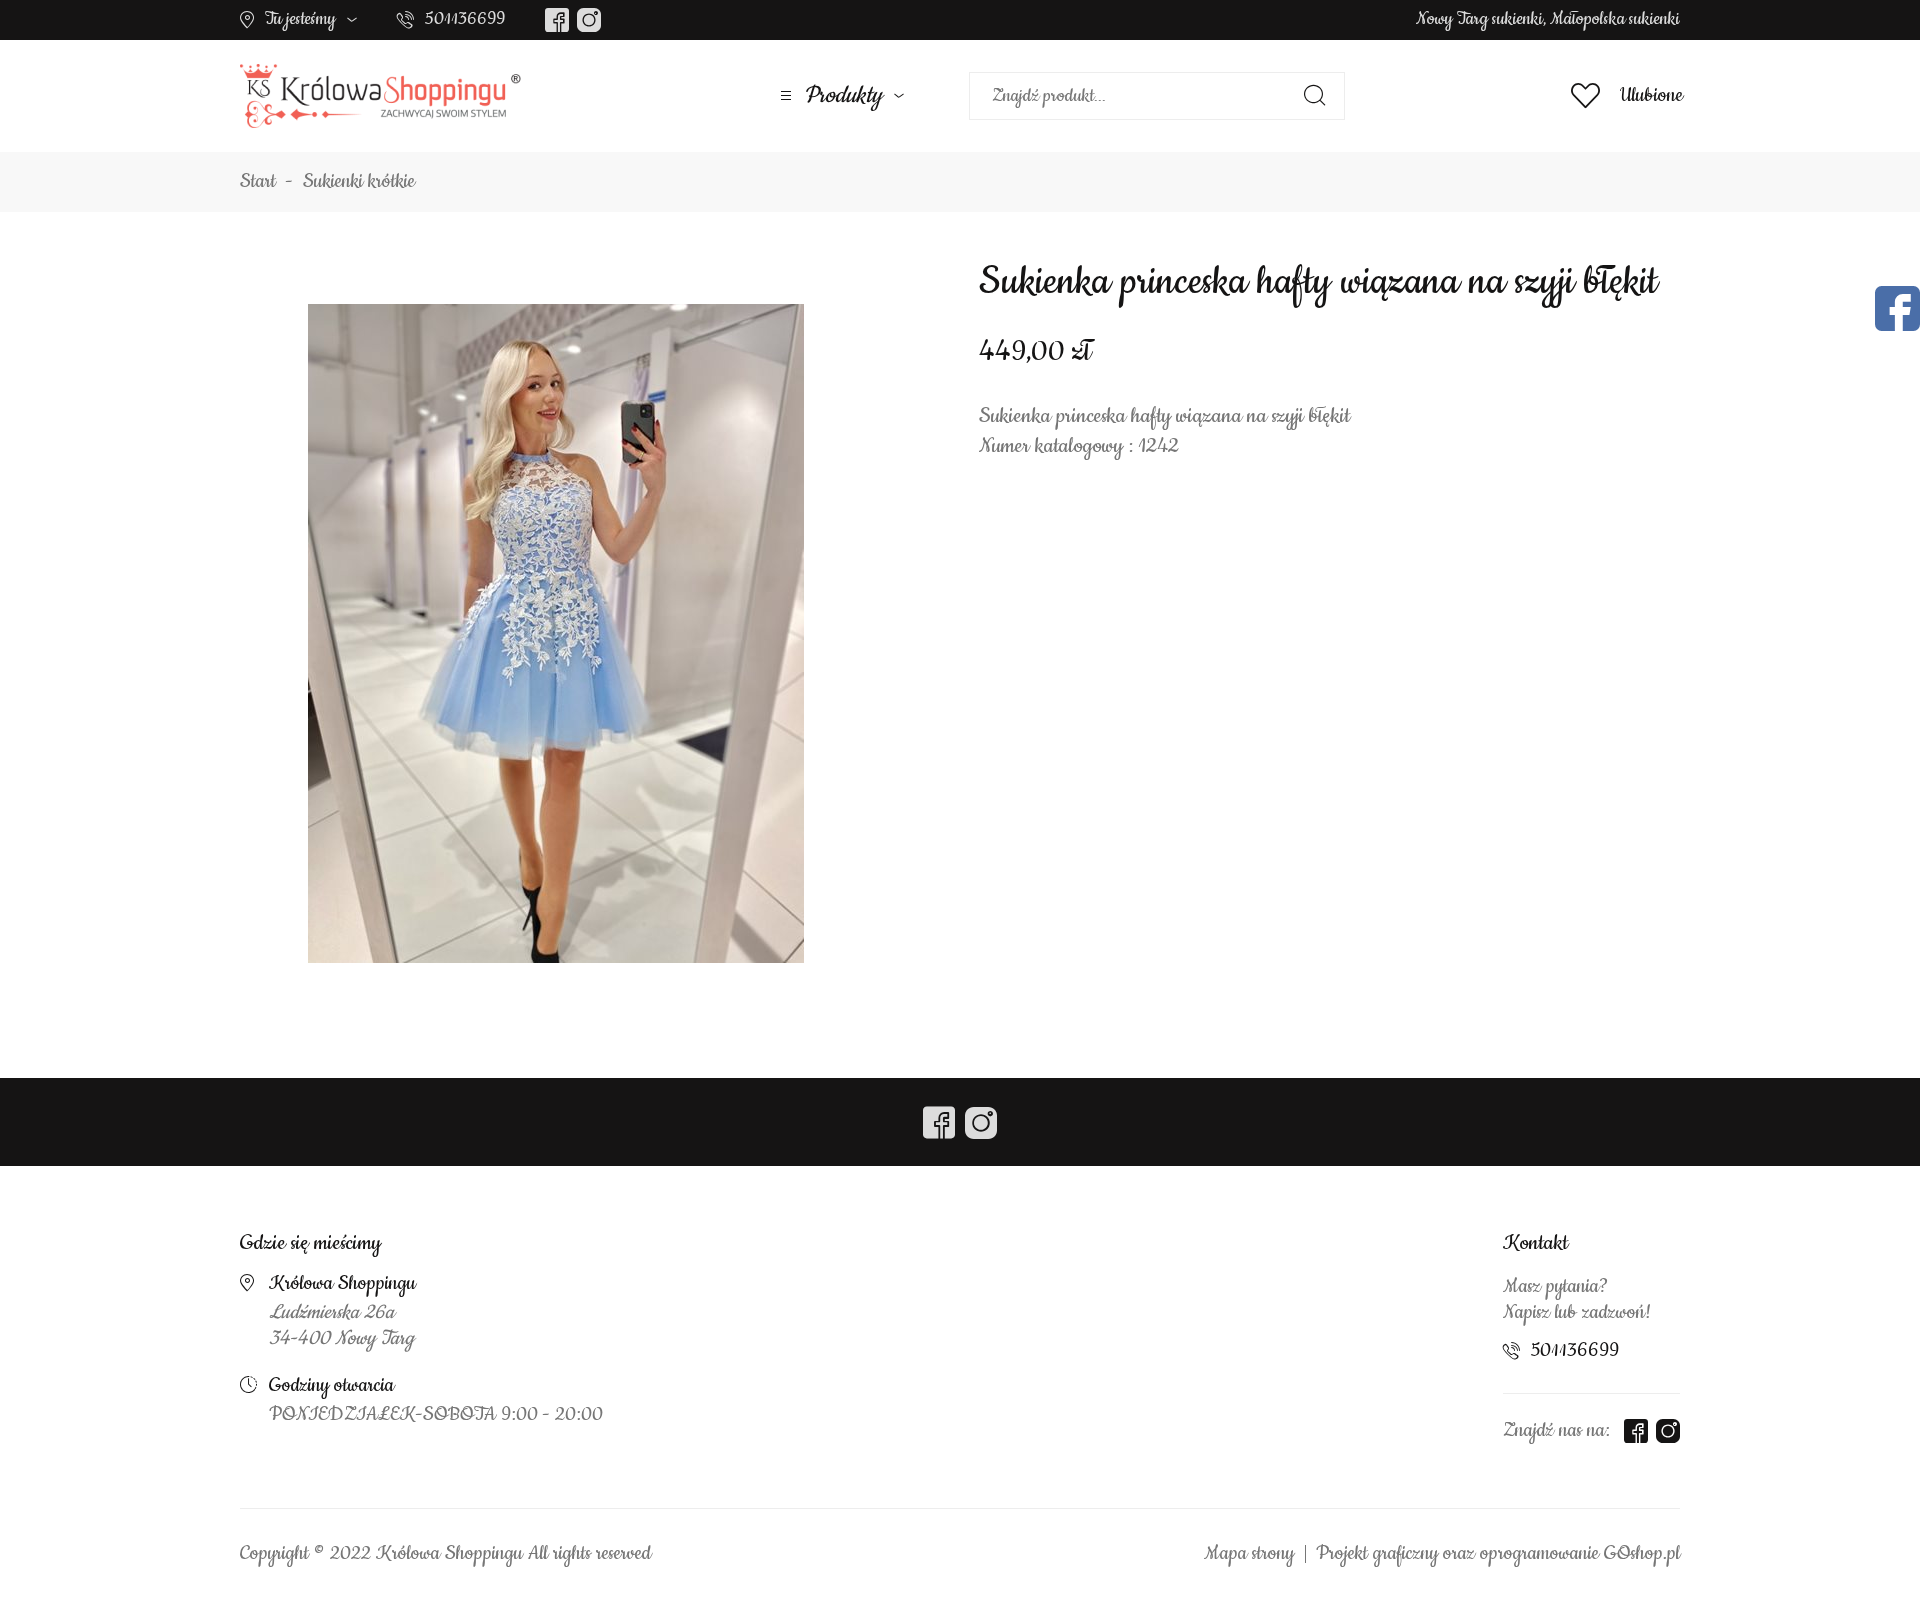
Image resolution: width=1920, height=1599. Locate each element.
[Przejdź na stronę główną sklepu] (380, 96)
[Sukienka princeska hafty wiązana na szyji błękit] (556, 633)
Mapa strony (1249, 1554)
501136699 (465, 19)
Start (258, 182)
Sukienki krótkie (359, 182)
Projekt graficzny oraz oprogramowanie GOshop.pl (1498, 1554)
